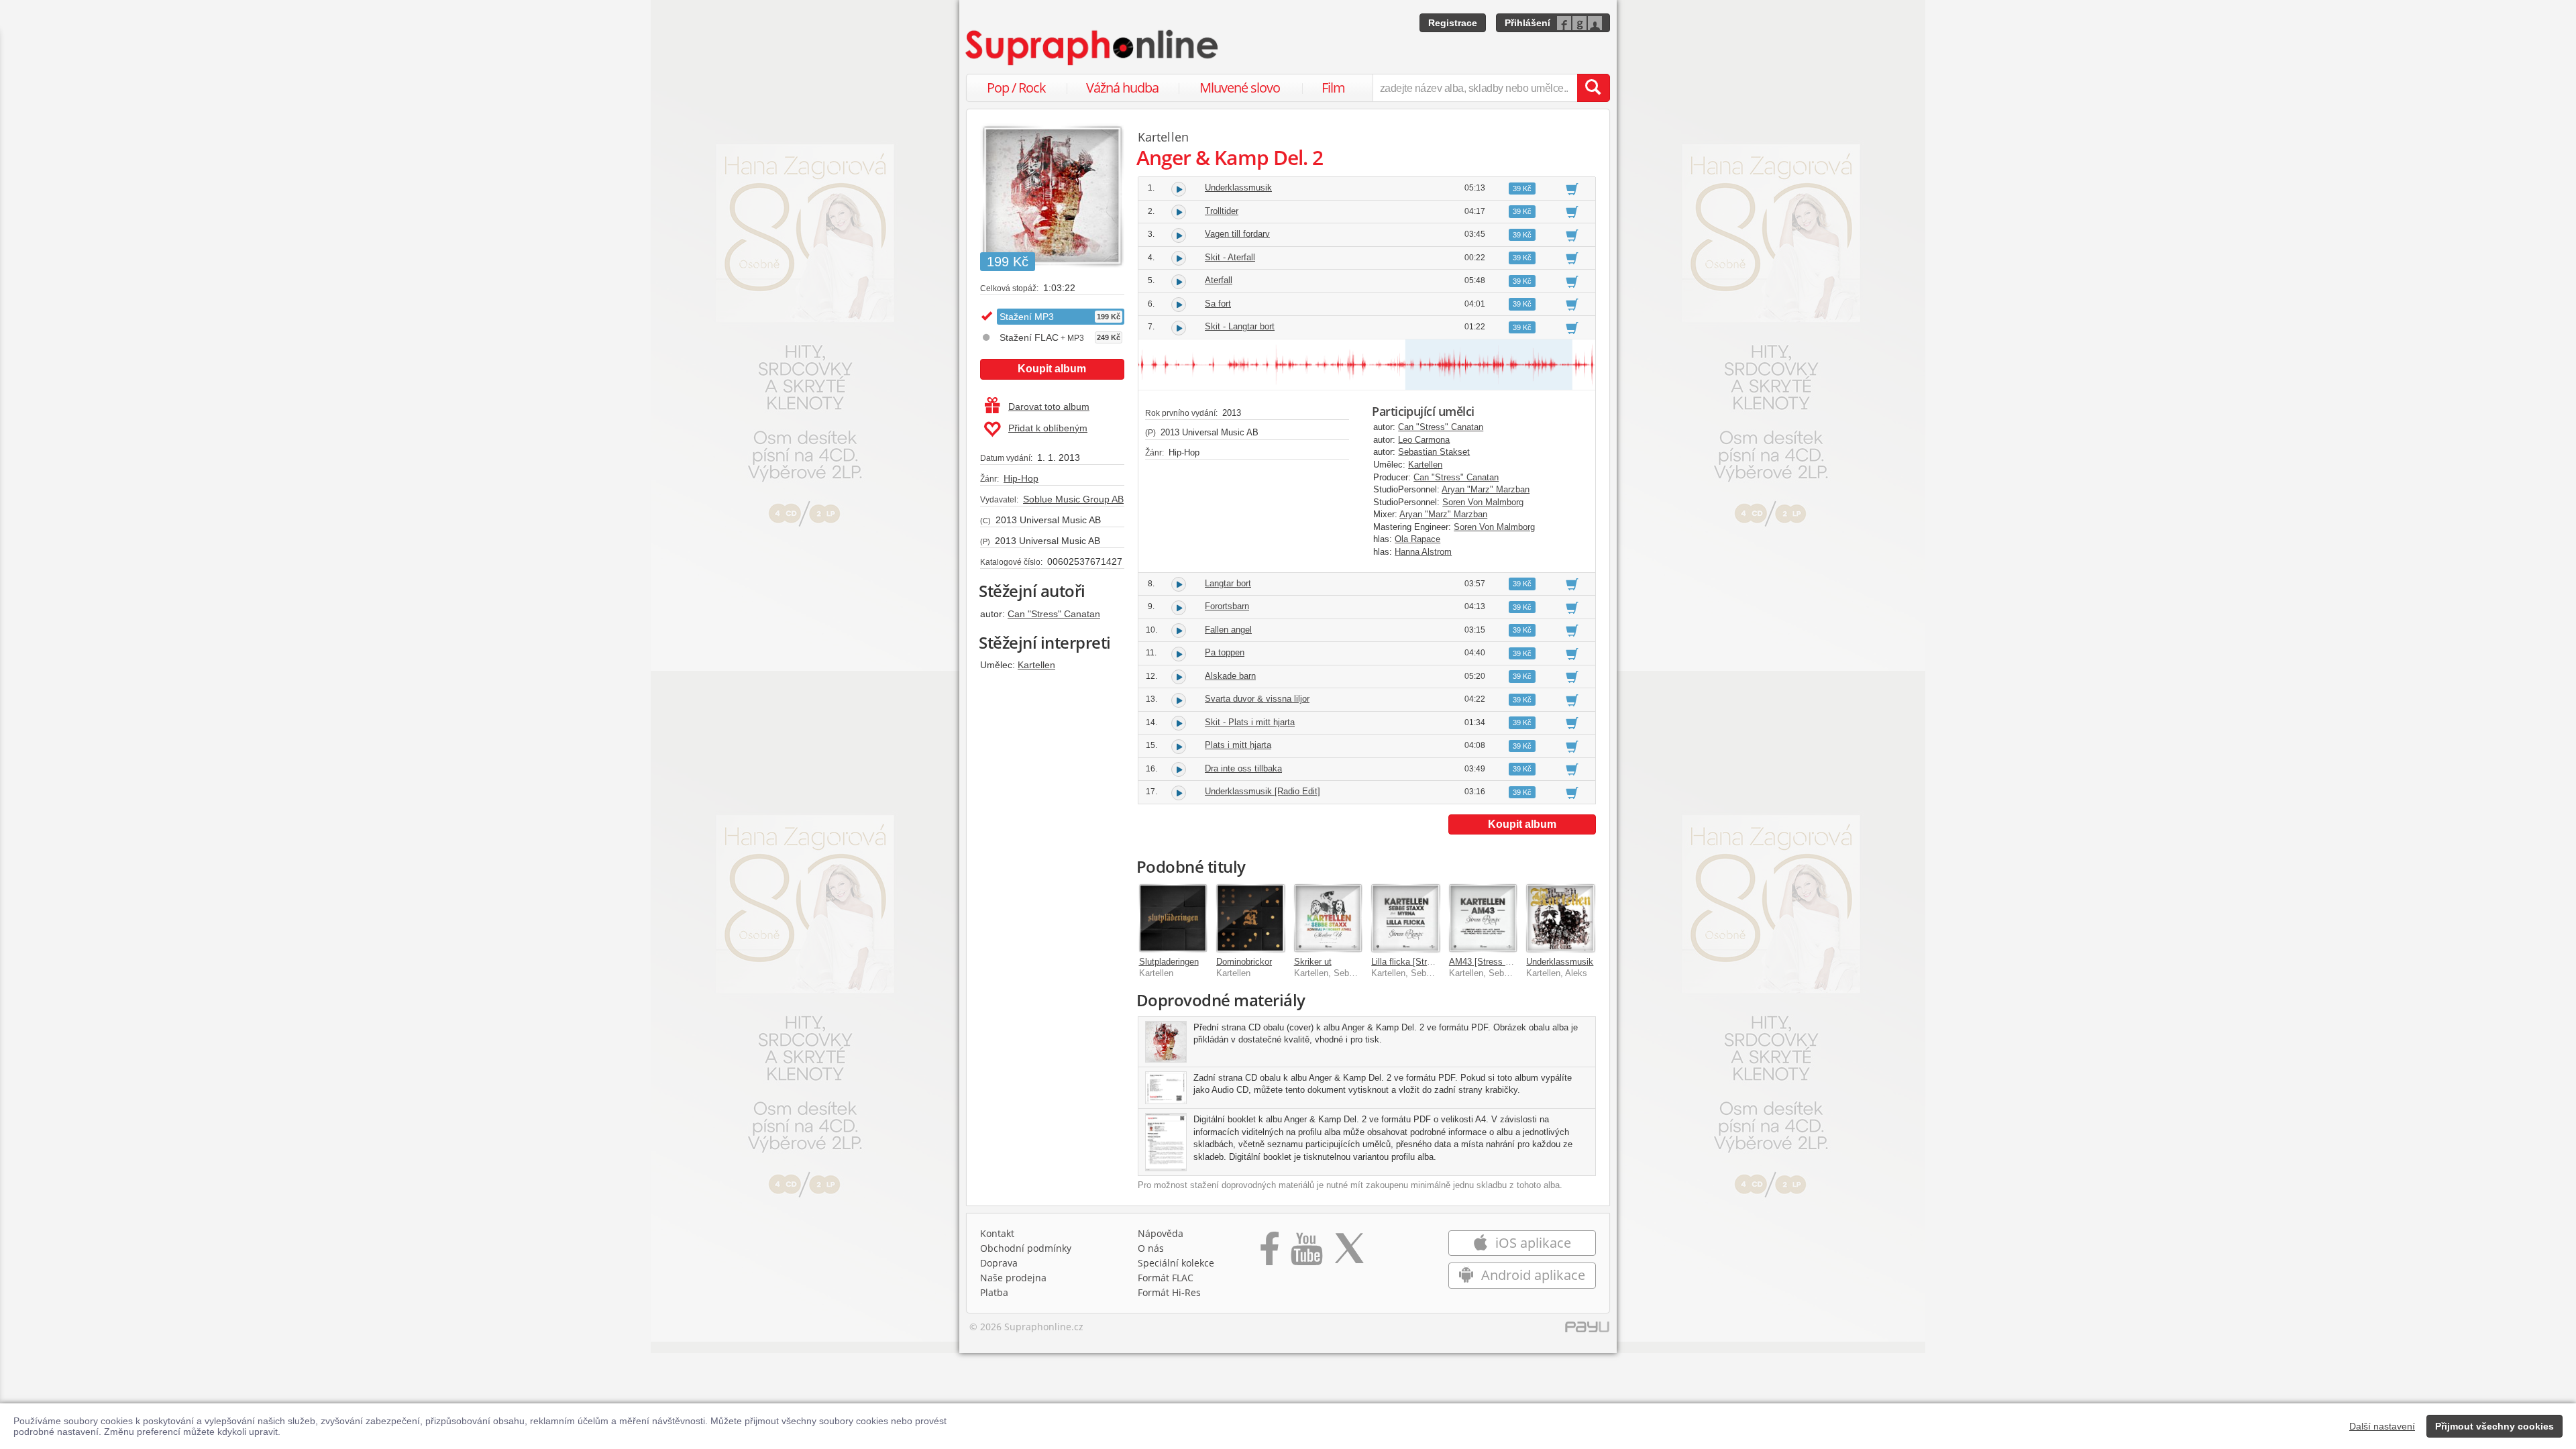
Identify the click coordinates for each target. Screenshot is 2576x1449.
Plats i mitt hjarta (1238, 745)
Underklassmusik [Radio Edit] (1263, 791)
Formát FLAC (1166, 1278)
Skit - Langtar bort (1240, 326)
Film (1333, 88)
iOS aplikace (1532, 1243)
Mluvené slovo (1240, 88)
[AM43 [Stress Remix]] (1483, 918)
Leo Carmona (1424, 440)
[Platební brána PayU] (1587, 1330)
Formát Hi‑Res (1169, 1292)
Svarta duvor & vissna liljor (1257, 699)
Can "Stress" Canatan (1054, 614)
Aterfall (1219, 280)
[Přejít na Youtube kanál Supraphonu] (1306, 1253)
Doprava (999, 1263)
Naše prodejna (1013, 1278)
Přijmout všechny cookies (2494, 1426)
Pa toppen (1225, 652)
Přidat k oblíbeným (1048, 428)
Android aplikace (1532, 1275)
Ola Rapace (1417, 539)
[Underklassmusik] (1560, 918)
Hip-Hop (1021, 478)
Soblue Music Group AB (1073, 499)
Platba (994, 1292)
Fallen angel (1228, 630)
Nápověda (1161, 1233)
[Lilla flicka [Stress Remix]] (1405, 918)
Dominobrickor (1244, 962)
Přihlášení (1527, 23)
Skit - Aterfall (1230, 257)
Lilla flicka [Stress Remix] (1421, 962)
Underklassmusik (1238, 187)
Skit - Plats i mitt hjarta (1250, 722)
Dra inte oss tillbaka (1243, 768)
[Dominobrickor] (1250, 918)
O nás (1151, 1248)
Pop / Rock (1016, 88)
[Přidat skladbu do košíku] (1572, 189)
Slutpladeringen (1169, 962)
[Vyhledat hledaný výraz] (1593, 88)
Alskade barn (1230, 676)
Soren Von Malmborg (1483, 502)
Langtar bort (1228, 583)
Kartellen (1036, 665)
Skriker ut (1313, 962)
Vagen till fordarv (1237, 234)
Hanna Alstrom (1423, 552)
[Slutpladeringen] (1173, 918)
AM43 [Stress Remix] (1491, 962)
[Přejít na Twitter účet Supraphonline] (1349, 1253)
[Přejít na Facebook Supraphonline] (1270, 1253)
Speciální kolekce (1176, 1263)
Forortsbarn (1227, 606)
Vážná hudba (1122, 88)
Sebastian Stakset (1434, 452)
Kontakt (997, 1233)
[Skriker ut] (1328, 918)
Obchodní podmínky (1026, 1248)
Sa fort (1218, 304)
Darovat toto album (1049, 407)
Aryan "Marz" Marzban (1486, 489)
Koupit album (1052, 369)
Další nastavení (2382, 1426)
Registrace (1453, 23)
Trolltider (1222, 211)
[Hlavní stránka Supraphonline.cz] (1093, 48)
